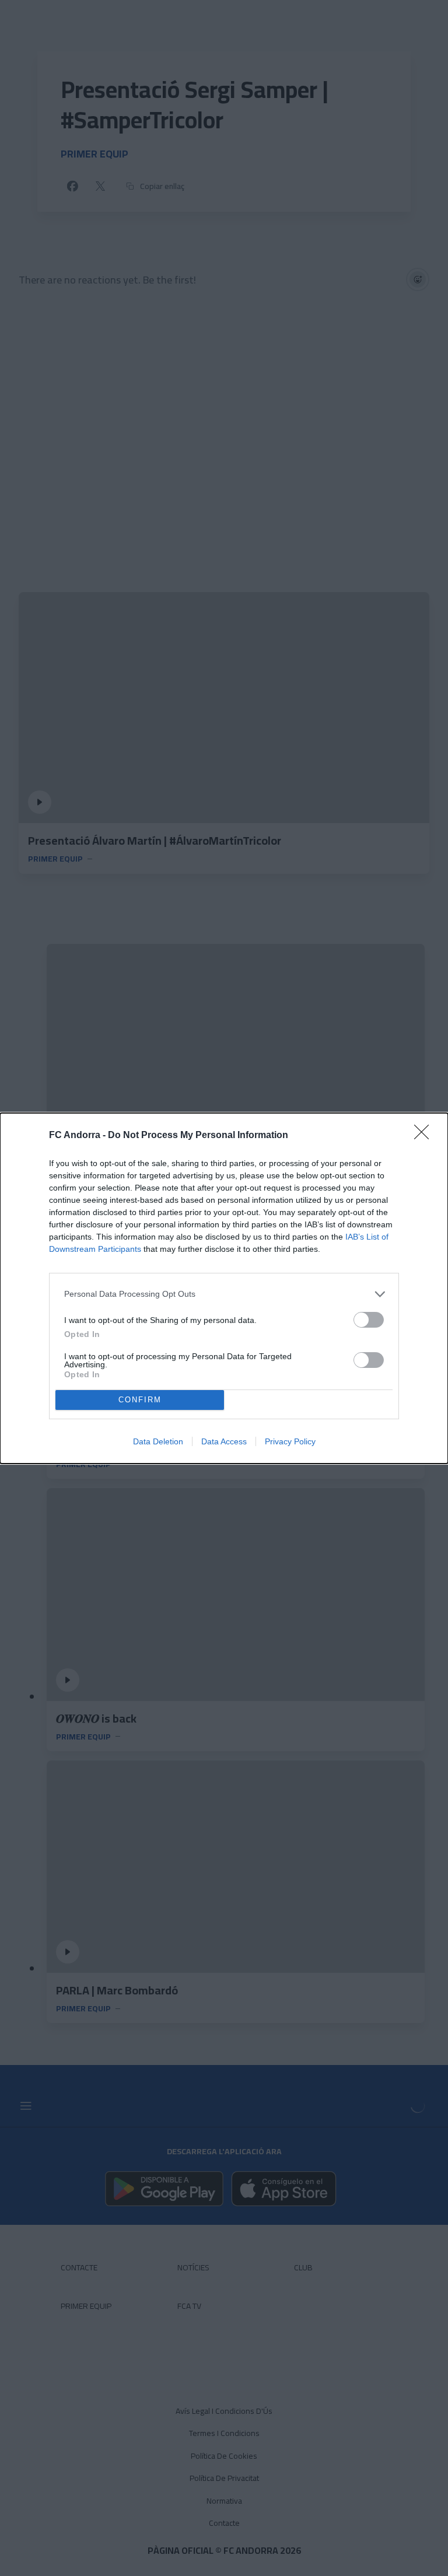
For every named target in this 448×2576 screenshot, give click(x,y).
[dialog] (224, 1288)
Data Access (224, 1441)
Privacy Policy (290, 1441)
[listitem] (224, 1294)
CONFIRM (140, 1400)
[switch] (369, 1320)
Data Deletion (158, 1441)
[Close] (425, 1136)
